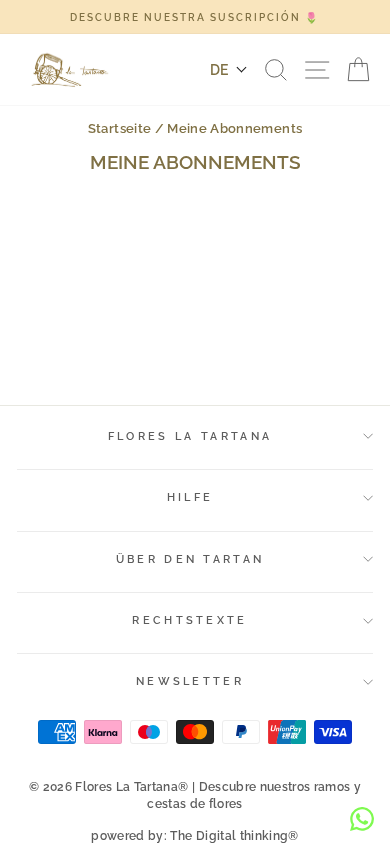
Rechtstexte (189, 620)
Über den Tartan (190, 559)
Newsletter (190, 681)
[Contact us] (362, 819)
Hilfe (190, 497)
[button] (229, 70)
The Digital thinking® (234, 836)
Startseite (119, 128)
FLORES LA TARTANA (190, 436)
